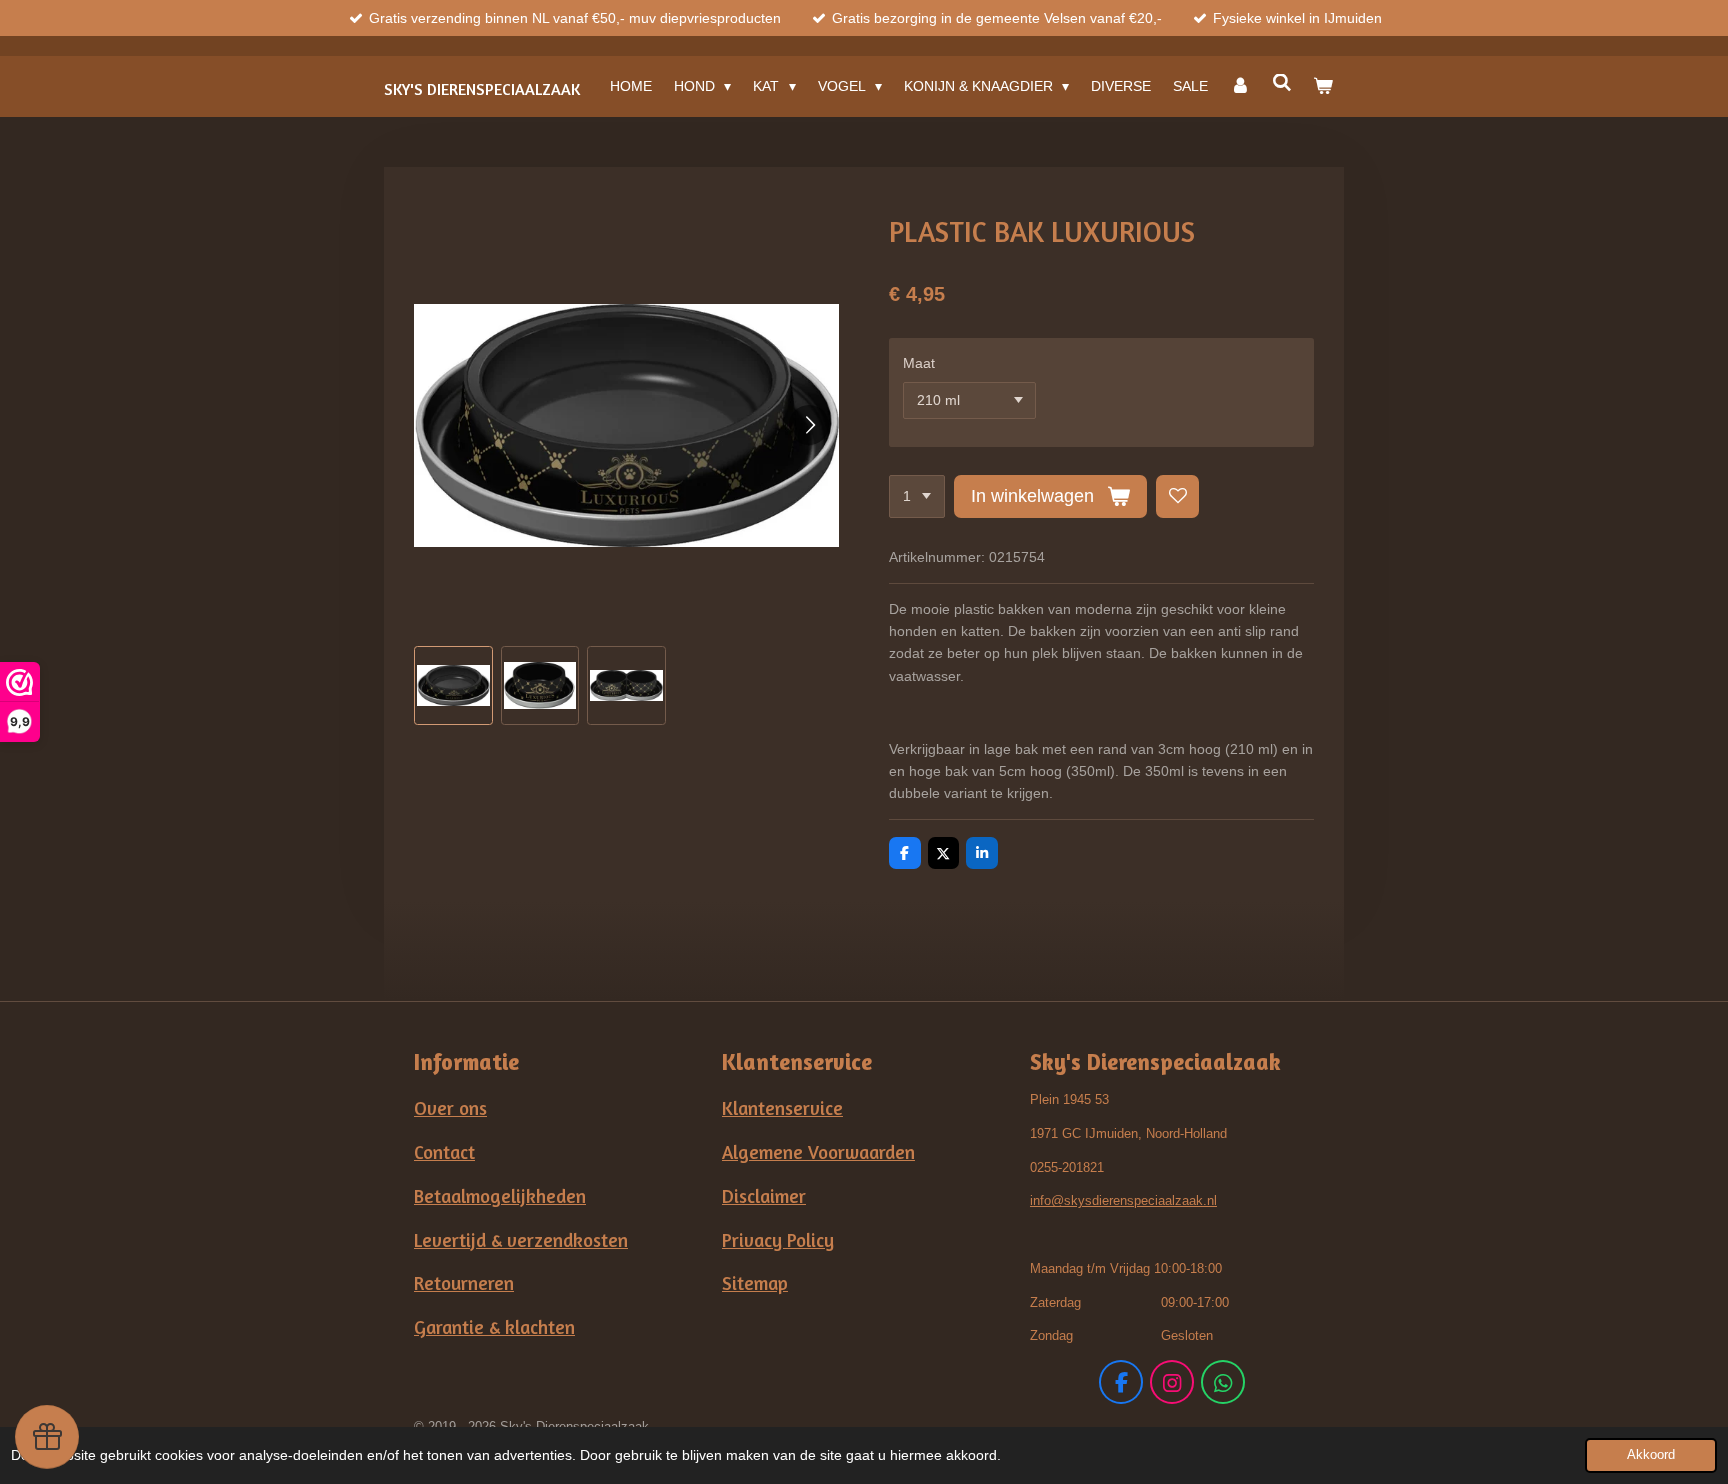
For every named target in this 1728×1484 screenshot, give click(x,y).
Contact (444, 1152)
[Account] (1240, 86)
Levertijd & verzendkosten (521, 1240)
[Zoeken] (1282, 83)
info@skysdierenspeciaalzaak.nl (1123, 1200)
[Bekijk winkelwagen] (1323, 86)
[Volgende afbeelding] (809, 425)
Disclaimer (764, 1196)
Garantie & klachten (494, 1327)
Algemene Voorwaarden (818, 1152)
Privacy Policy (778, 1240)
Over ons (450, 1108)
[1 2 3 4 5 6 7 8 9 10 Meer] (917, 497)
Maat (919, 363)
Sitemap (755, 1283)
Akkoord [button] (1651, 1455)
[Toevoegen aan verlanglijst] (1178, 497)
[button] (453, 685)
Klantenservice (782, 1108)
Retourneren (464, 1283)
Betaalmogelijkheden (500, 1196)
